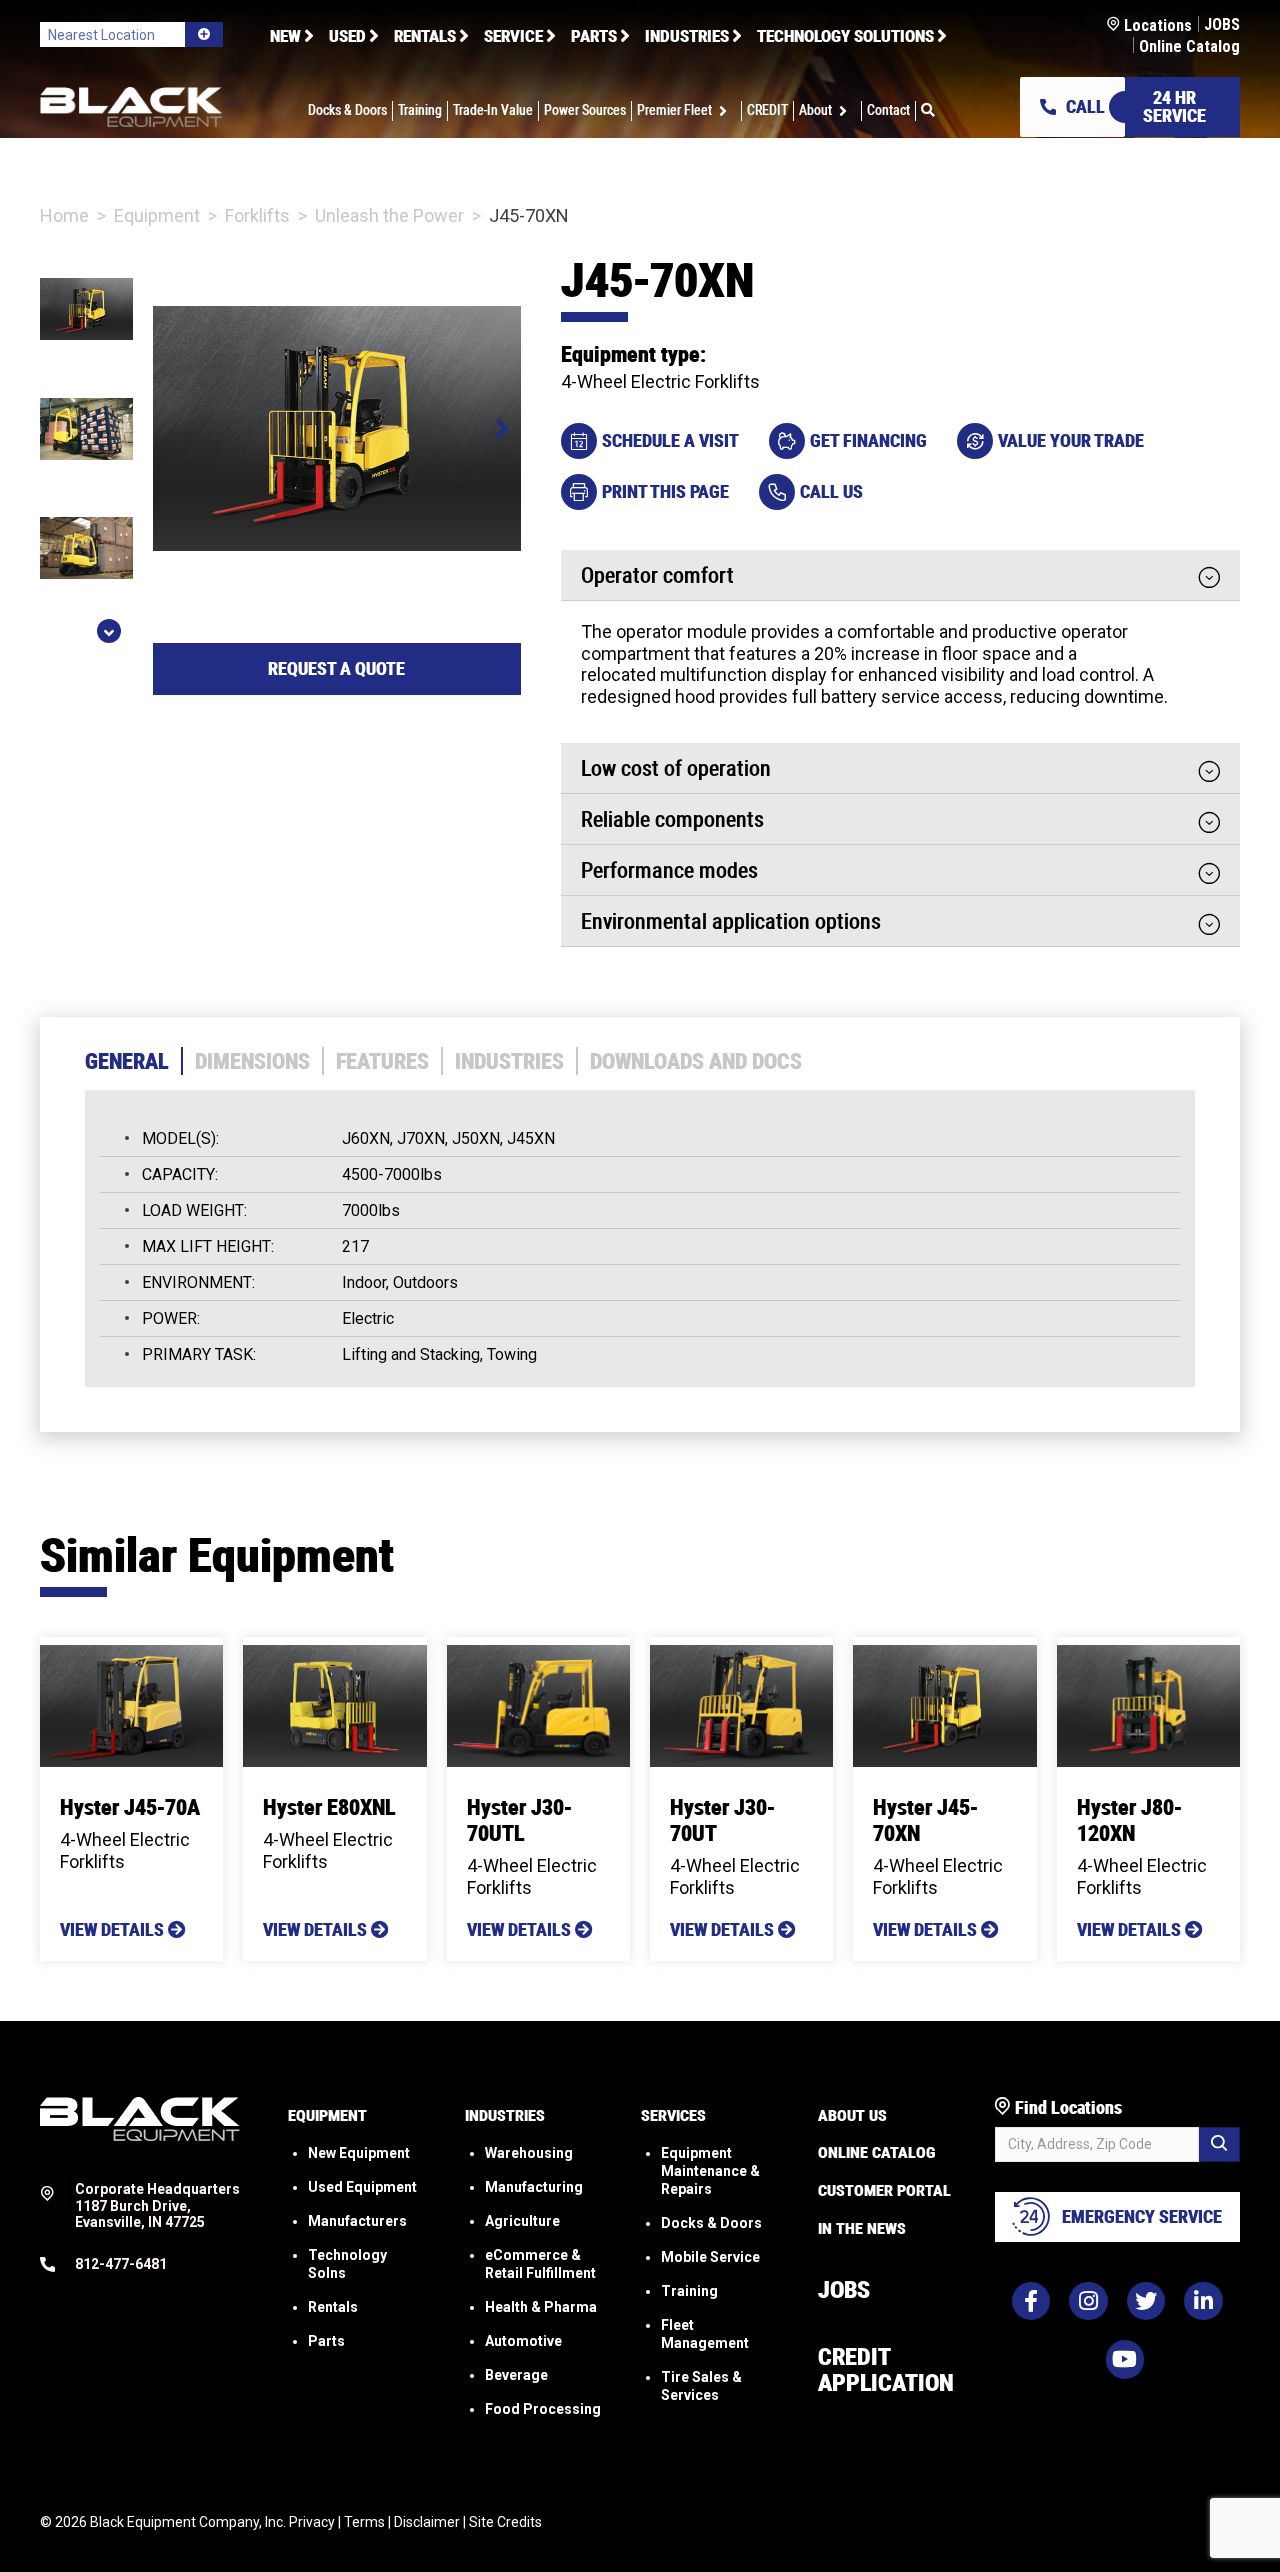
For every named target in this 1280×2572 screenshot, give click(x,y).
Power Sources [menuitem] (585, 111)
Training (689, 2291)
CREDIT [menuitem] (767, 111)
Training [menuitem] (420, 111)
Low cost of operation (676, 770)
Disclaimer (427, 2522)
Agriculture (522, 2221)
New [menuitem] (285, 36)
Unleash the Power (389, 215)
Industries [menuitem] (687, 36)
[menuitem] (928, 111)
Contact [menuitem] (888, 111)
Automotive (523, 2341)
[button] (726, 111)
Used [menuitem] (347, 36)
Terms (364, 2522)
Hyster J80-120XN (1129, 1820)
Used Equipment (362, 2187)
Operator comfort (657, 577)
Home (64, 215)
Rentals (333, 2307)
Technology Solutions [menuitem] (845, 36)
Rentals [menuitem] (425, 36)
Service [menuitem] (513, 36)
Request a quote (336, 668)
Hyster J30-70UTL (519, 1820)
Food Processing (543, 2409)
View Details (114, 1929)
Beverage (516, 2375)
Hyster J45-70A (130, 1807)
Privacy (312, 2522)
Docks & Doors (711, 2223)
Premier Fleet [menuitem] (674, 111)
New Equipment (359, 2153)
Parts (326, 2341)
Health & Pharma (541, 2307)
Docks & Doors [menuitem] (347, 111)
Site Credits (505, 2522)
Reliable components (672, 821)
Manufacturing (534, 2187)
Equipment (157, 215)
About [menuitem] (815, 111)
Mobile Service (710, 2257)
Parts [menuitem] (594, 36)
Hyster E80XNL (329, 1807)
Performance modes (669, 872)
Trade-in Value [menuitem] (493, 111)
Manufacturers (357, 2221)
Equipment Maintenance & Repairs (710, 2171)
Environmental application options (731, 923)
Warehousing (529, 2153)
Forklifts (257, 215)
